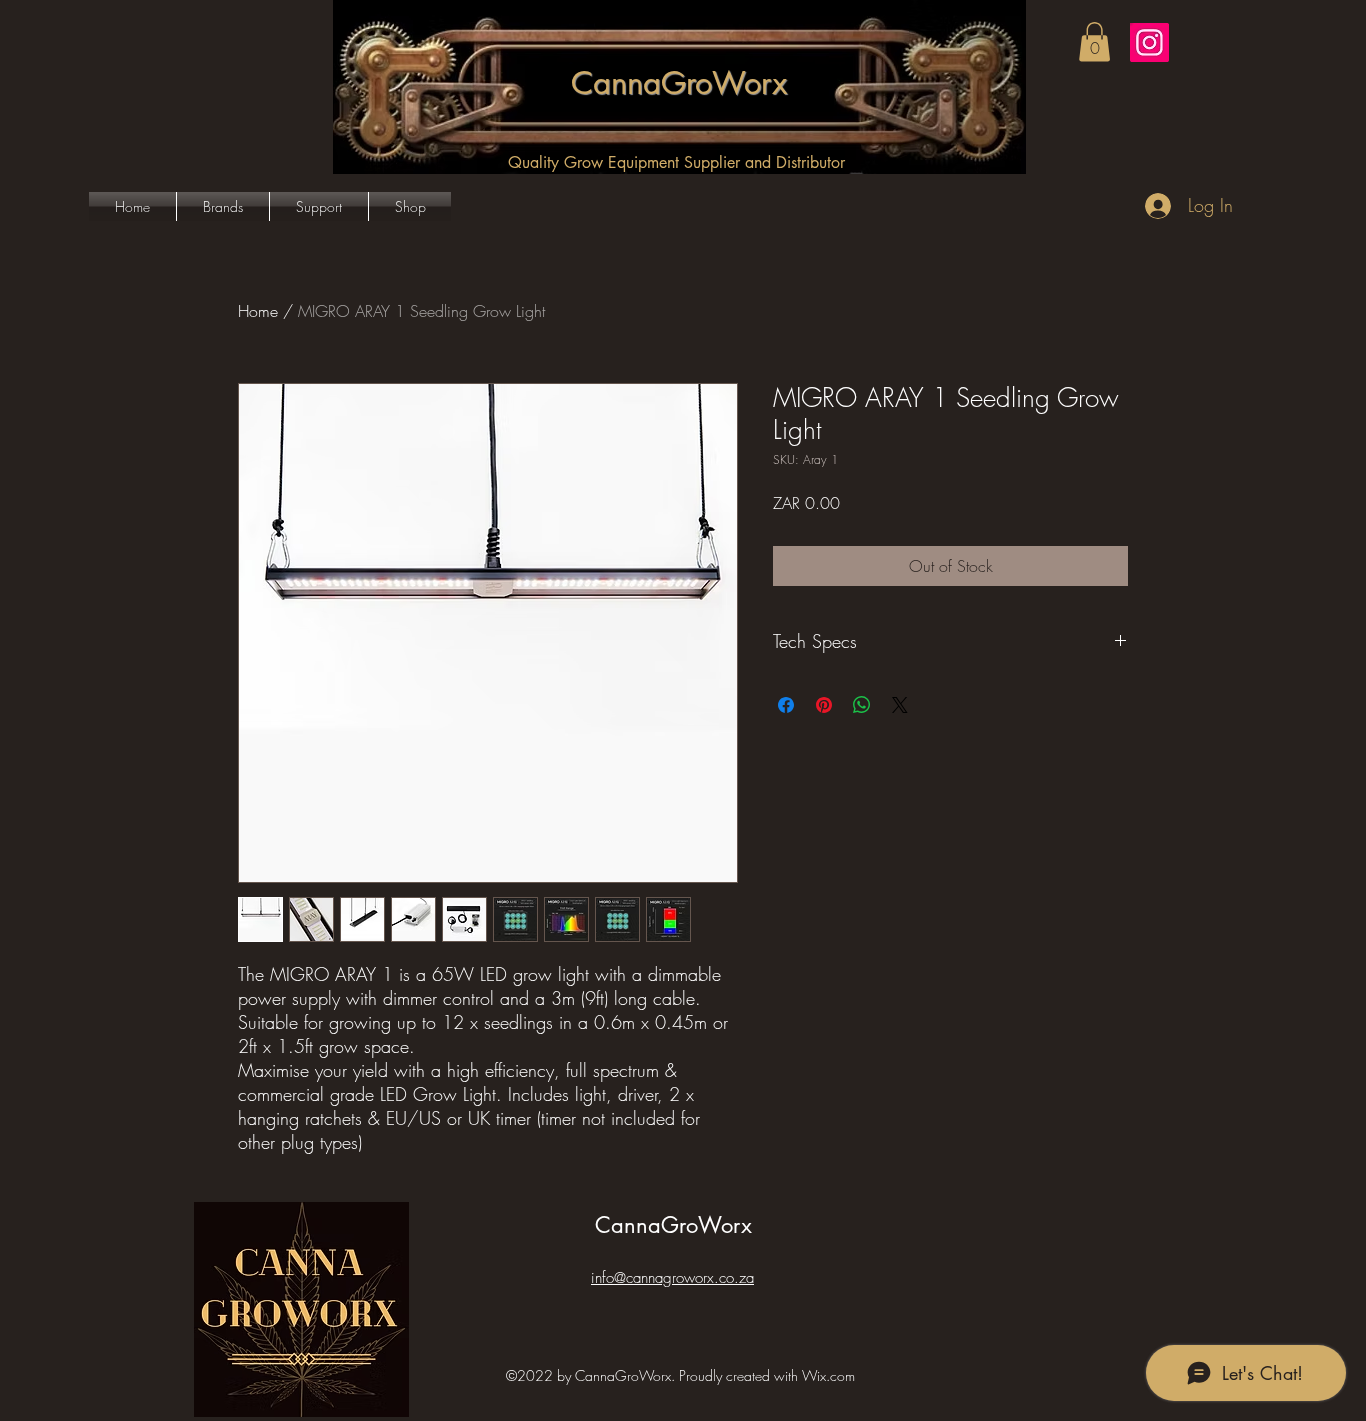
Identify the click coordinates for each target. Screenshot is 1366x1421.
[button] (1094, 41)
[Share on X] (900, 705)
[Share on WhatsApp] (862, 705)
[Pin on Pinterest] (824, 705)
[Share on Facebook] (786, 705)
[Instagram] (1149, 42)
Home (258, 311)
